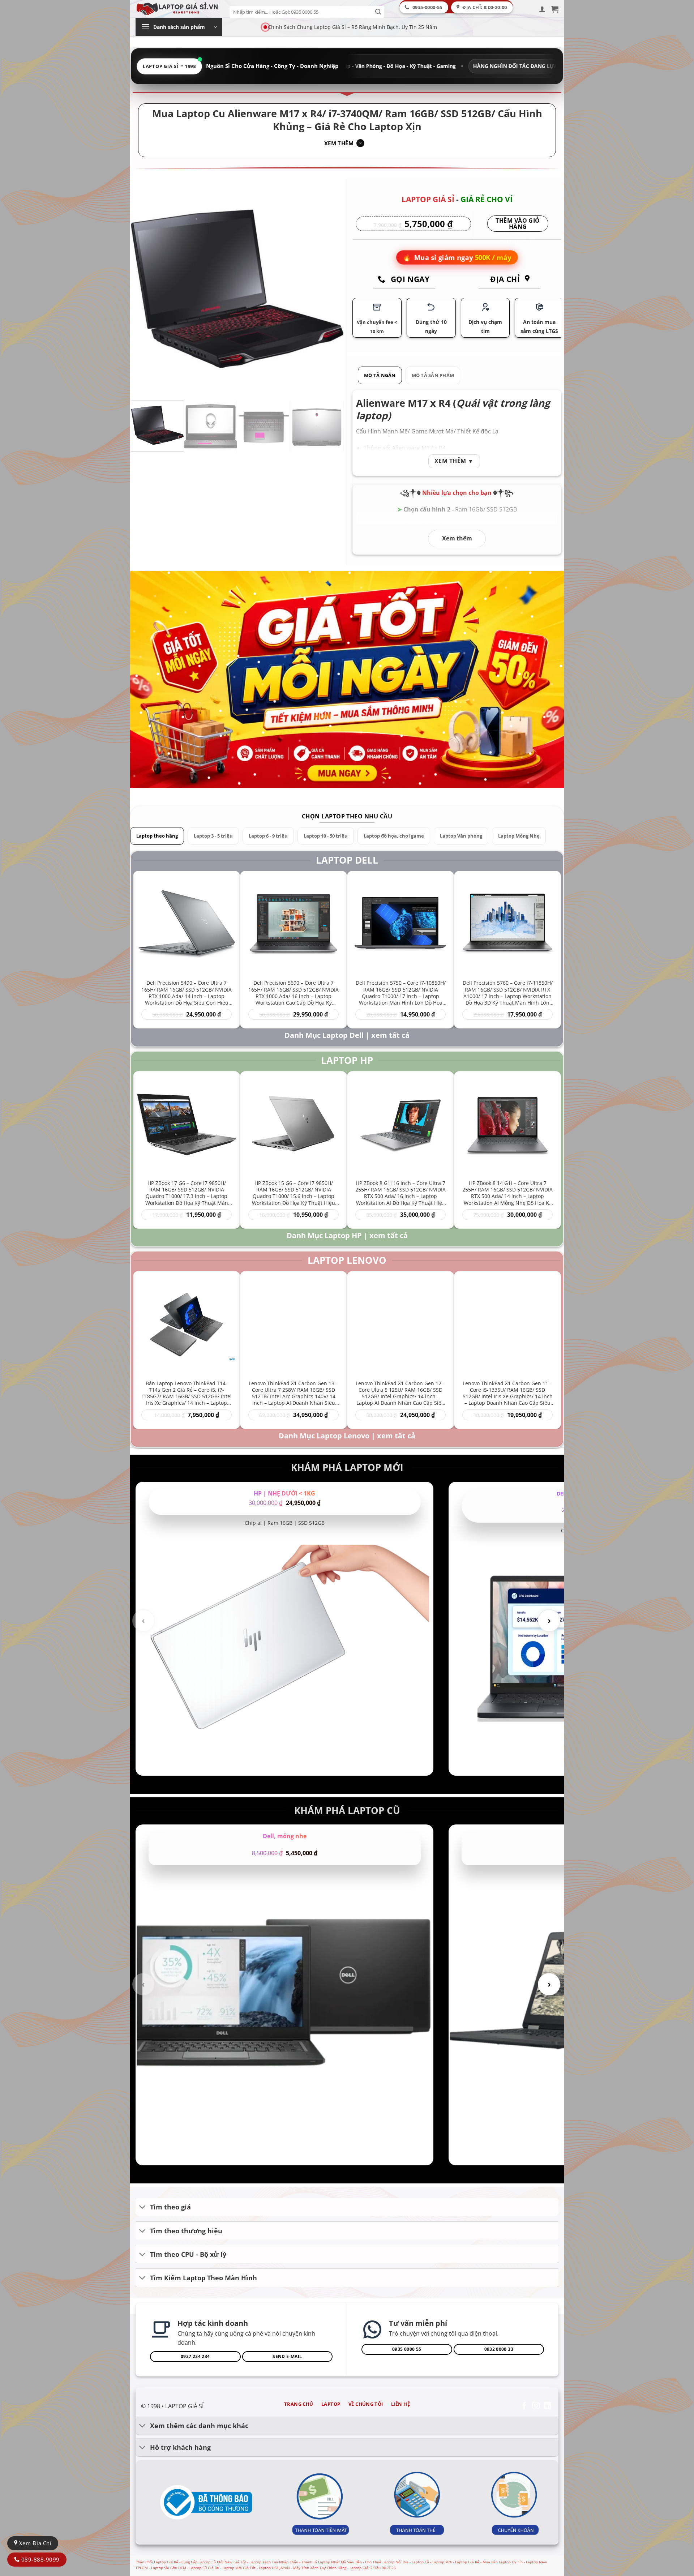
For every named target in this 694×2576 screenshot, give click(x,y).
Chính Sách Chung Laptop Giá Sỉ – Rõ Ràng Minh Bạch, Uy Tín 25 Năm (352, 27)
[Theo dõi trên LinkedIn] (547, 2406)
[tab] (380, 375)
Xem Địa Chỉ (34, 2543)
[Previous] (144, 289)
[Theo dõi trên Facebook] (524, 2406)
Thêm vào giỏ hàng (518, 224)
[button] (542, 9)
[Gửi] (378, 12)
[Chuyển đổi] (143, 2208)
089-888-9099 (39, 2559)
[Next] (330, 289)
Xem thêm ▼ (454, 461)
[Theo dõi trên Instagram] (536, 2406)
